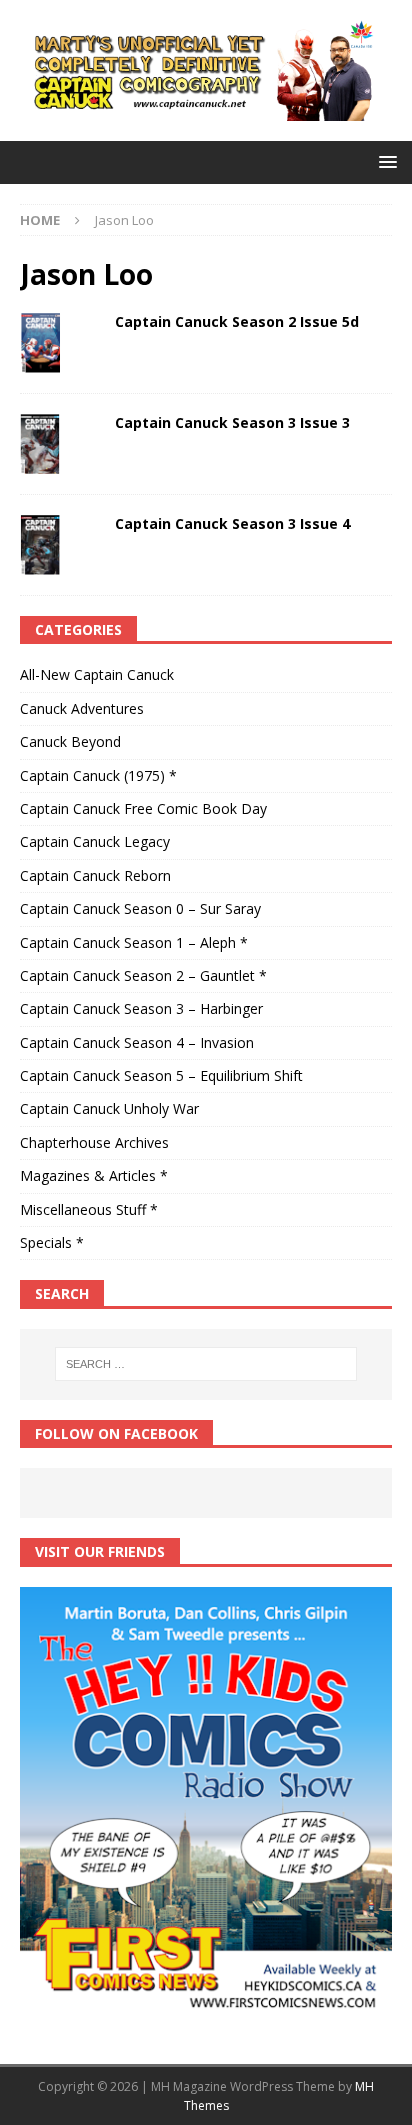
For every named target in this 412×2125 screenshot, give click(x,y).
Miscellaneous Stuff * (89, 1209)
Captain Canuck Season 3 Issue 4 (232, 523)
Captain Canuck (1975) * (98, 775)
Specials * (52, 1242)
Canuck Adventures (82, 708)
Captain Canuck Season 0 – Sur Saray (140, 908)
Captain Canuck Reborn (95, 875)
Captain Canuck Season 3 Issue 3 (232, 422)
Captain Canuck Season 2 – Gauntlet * (143, 975)
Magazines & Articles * (94, 1175)
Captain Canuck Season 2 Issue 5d (237, 321)
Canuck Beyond (70, 741)
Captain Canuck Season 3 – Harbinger (141, 1008)
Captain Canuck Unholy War (109, 1108)
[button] (384, 161)
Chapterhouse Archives (94, 1142)
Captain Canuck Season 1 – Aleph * (134, 942)
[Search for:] (206, 1364)
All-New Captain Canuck (97, 674)
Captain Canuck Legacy (95, 841)
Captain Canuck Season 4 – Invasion (137, 1042)
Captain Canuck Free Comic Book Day (143, 808)
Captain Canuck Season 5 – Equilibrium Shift (161, 1075)
